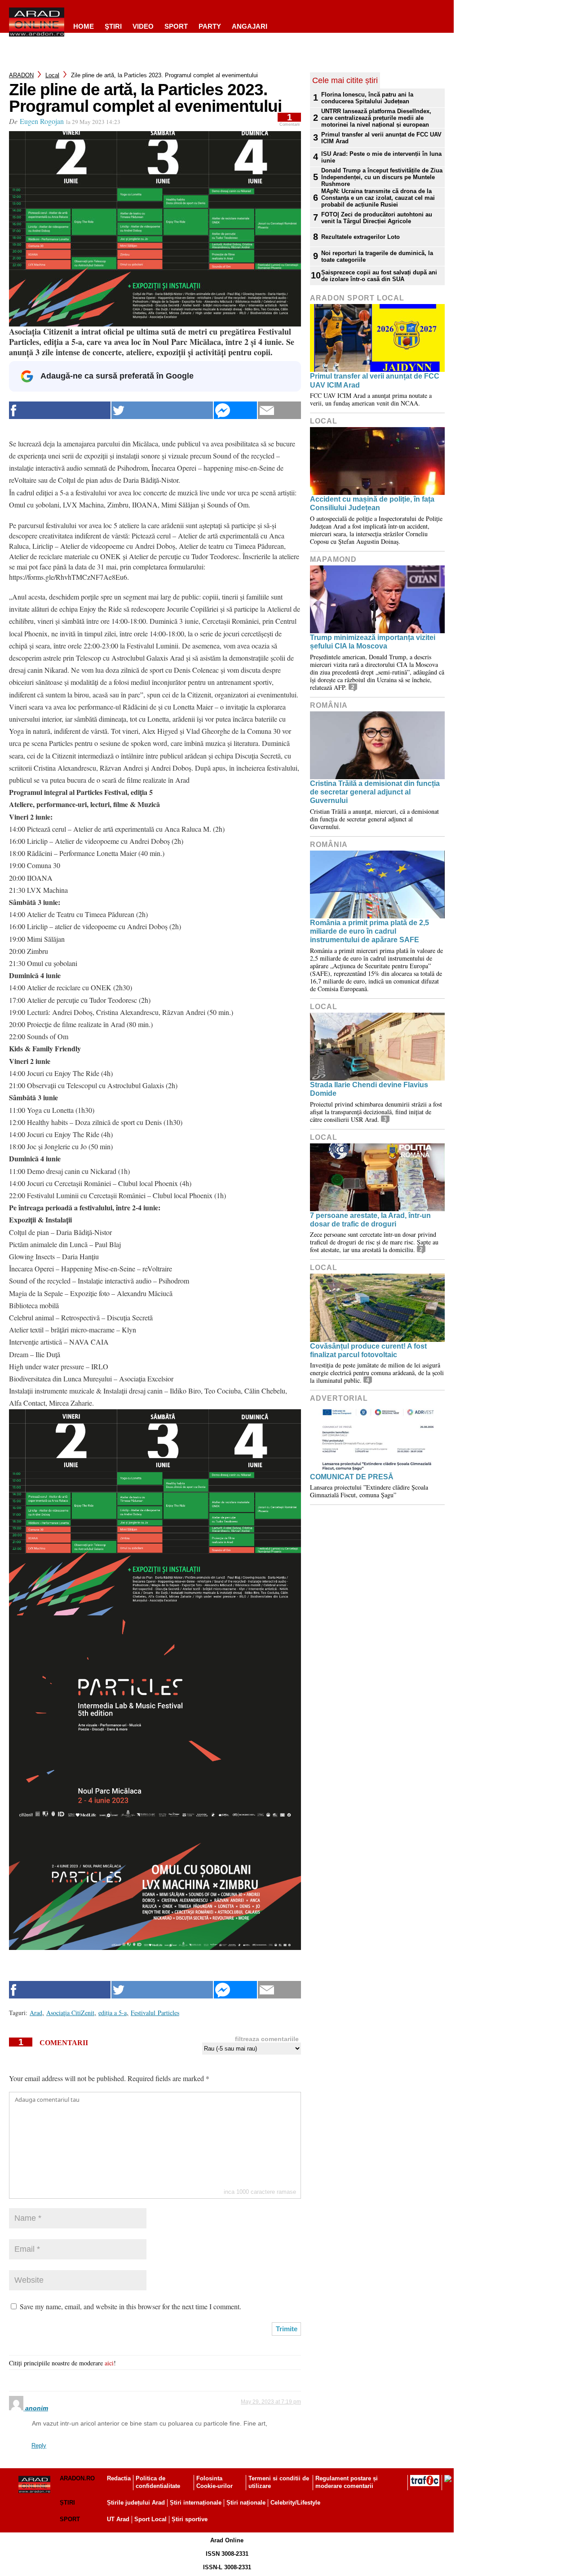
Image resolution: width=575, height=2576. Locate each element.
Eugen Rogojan (42, 121)
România (329, 705)
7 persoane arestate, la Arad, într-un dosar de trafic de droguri (370, 1220)
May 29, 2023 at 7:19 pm (271, 2402)
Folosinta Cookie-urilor (215, 2482)
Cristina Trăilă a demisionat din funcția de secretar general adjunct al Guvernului (375, 792)
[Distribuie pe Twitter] (162, 410)
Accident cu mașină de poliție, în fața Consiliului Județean (372, 503)
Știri (67, 2503)
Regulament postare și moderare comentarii (347, 2482)
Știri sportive (190, 2519)
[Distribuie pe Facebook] (60, 410)
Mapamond (333, 559)
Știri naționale (246, 2503)
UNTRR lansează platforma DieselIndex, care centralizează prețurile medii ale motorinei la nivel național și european (376, 118)
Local (52, 75)
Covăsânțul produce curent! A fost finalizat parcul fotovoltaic (368, 1350)
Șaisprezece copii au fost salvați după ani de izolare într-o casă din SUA (379, 276)
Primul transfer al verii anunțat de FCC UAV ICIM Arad (381, 138)
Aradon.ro (77, 2478)
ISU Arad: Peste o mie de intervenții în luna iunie (381, 157)
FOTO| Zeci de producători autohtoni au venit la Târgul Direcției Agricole (377, 218)
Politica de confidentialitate (158, 2482)
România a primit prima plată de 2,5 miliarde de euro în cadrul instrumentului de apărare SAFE (369, 931)
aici (109, 2363)
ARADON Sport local (357, 298)
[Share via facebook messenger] (235, 410)
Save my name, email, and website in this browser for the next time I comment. (130, 2306)
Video (143, 26)
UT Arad (118, 2519)
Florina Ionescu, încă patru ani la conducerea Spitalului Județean (367, 98)
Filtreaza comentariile (267, 2039)
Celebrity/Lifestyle (295, 2503)
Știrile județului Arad (136, 2503)
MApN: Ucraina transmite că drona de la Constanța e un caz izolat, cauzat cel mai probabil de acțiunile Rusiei (378, 198)
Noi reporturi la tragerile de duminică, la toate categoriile (377, 256)
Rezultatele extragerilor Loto (360, 237)
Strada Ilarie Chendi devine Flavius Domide (369, 1089)
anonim (37, 2408)
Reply (39, 2446)
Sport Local (150, 2519)
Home (84, 26)
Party (210, 26)
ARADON (21, 75)
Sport (176, 26)
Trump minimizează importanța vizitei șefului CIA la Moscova (373, 642)
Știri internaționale (196, 2503)
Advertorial (339, 1398)
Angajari (250, 26)
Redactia (119, 2478)
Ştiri (113, 26)
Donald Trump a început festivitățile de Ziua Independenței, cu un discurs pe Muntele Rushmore (382, 177)
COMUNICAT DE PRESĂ (352, 1477)
